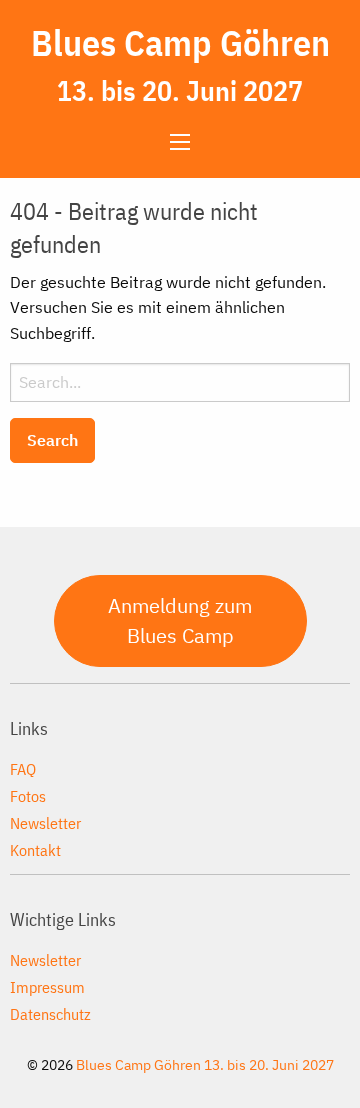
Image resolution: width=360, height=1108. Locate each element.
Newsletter (45, 822)
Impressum (47, 986)
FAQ (23, 768)
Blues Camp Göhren (180, 42)
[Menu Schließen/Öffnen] (180, 142)
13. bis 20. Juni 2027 (180, 90)
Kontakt (35, 849)
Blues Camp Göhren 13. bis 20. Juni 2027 (205, 1065)
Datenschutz (50, 1013)
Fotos (28, 795)
